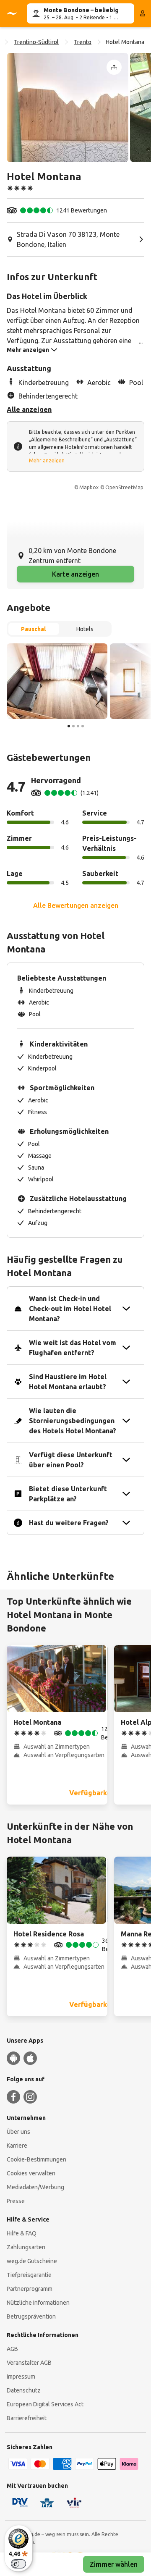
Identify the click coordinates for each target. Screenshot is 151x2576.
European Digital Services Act (45, 2404)
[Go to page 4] (83, 726)
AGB (12, 2349)
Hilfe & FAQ (22, 2233)
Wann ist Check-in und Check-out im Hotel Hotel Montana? (70, 1309)
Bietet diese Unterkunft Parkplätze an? (68, 1494)
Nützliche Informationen (38, 2303)
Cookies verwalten (31, 2173)
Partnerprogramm (30, 2289)
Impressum (21, 2377)
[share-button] (114, 67)
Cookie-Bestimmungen (36, 2159)
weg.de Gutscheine (32, 2261)
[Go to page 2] (73, 726)
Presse (16, 2201)
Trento (83, 42)
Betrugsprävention (31, 2316)
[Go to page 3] (78, 726)
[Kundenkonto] (143, 13)
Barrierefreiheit (27, 2418)
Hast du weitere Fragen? (69, 1523)
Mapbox (89, 487)
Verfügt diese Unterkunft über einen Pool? (71, 1460)
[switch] (18, 2564)
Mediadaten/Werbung (35, 2187)
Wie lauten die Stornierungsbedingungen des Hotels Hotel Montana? (73, 1421)
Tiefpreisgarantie (29, 2275)
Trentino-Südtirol (36, 42)
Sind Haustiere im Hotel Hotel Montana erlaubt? (68, 1382)
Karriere (17, 2146)
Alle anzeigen (29, 409)
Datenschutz (24, 2390)
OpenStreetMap (124, 487)
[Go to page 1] (69, 726)
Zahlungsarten (26, 2247)
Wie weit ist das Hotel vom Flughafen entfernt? (73, 1348)
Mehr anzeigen (47, 460)
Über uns (18, 2132)
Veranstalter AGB (29, 2363)
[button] (68, 108)
